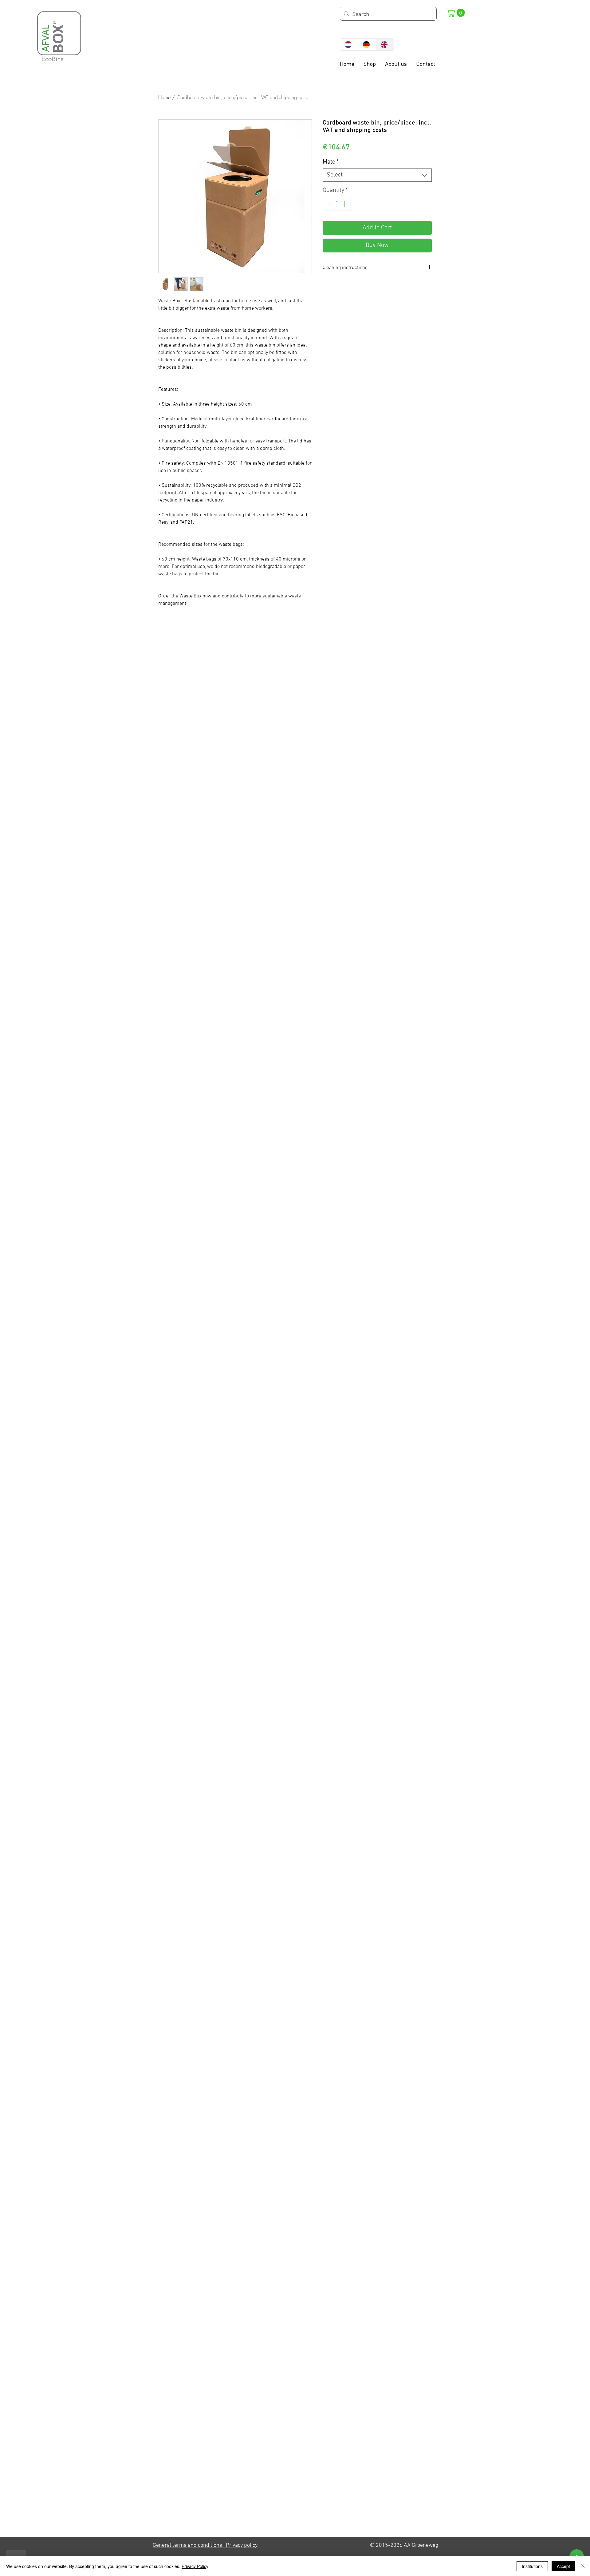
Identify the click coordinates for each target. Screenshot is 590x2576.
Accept (563, 2566)
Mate (331, 162)
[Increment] (345, 204)
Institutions (532, 2566)
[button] (457, 13)
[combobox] (377, 175)
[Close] (583, 2566)
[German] (367, 45)
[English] (385, 45)
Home (164, 97)
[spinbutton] (337, 204)
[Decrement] (329, 204)
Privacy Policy (195, 2566)
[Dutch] (349, 45)
